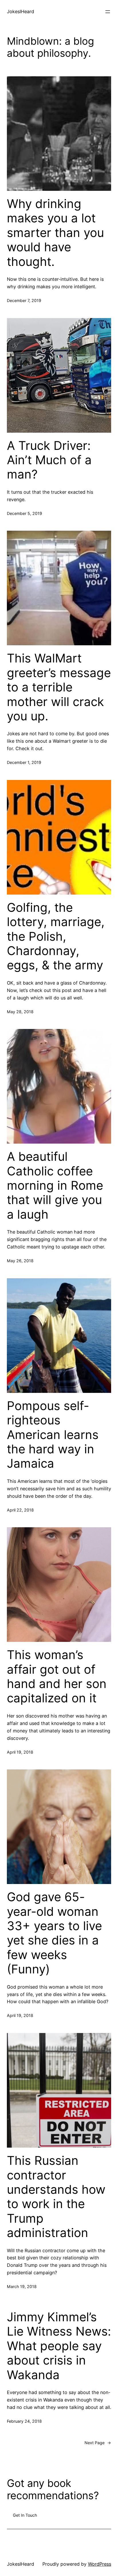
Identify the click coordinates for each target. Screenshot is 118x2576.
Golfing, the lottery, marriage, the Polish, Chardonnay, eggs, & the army (56, 936)
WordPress (100, 2564)
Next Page (98, 2443)
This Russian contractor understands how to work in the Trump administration (56, 2197)
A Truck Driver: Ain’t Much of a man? (49, 460)
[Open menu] (108, 12)
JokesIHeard (20, 11)
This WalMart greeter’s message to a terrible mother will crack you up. (59, 687)
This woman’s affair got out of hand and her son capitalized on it (57, 1676)
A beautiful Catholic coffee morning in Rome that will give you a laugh (55, 1185)
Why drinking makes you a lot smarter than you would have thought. (55, 233)
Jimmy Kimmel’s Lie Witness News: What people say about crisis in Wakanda (59, 2346)
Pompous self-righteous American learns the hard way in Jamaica (53, 1435)
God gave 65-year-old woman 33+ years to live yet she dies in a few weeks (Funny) (54, 1933)
